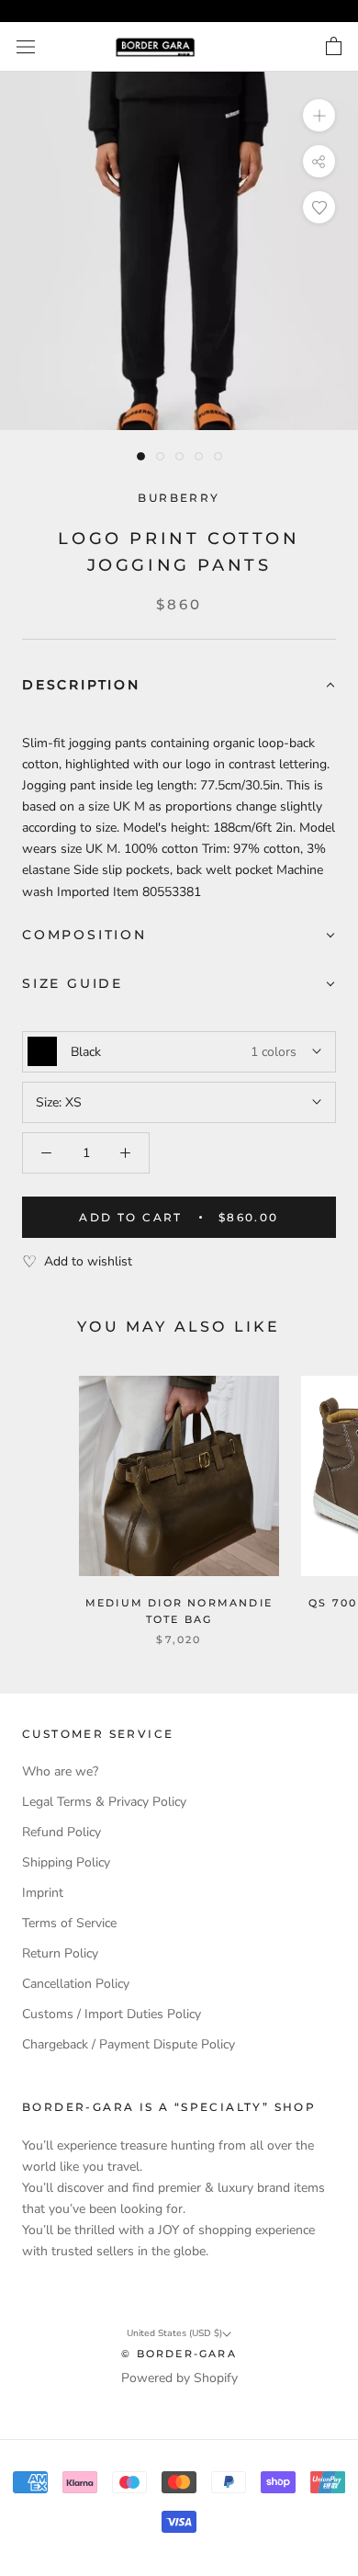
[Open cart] (334, 47)
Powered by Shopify (179, 2378)
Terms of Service (69, 1923)
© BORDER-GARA (179, 2354)
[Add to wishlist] (319, 207)
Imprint (43, 1893)
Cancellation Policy (76, 1984)
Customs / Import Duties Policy (112, 2014)
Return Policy (60, 1953)
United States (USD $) (174, 2333)
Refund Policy (62, 1832)
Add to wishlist (88, 1261)
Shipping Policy (66, 1862)
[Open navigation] (26, 47)
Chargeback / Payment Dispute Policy (129, 2044)
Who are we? (60, 1771)
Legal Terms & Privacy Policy (104, 1802)
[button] (179, 686)
